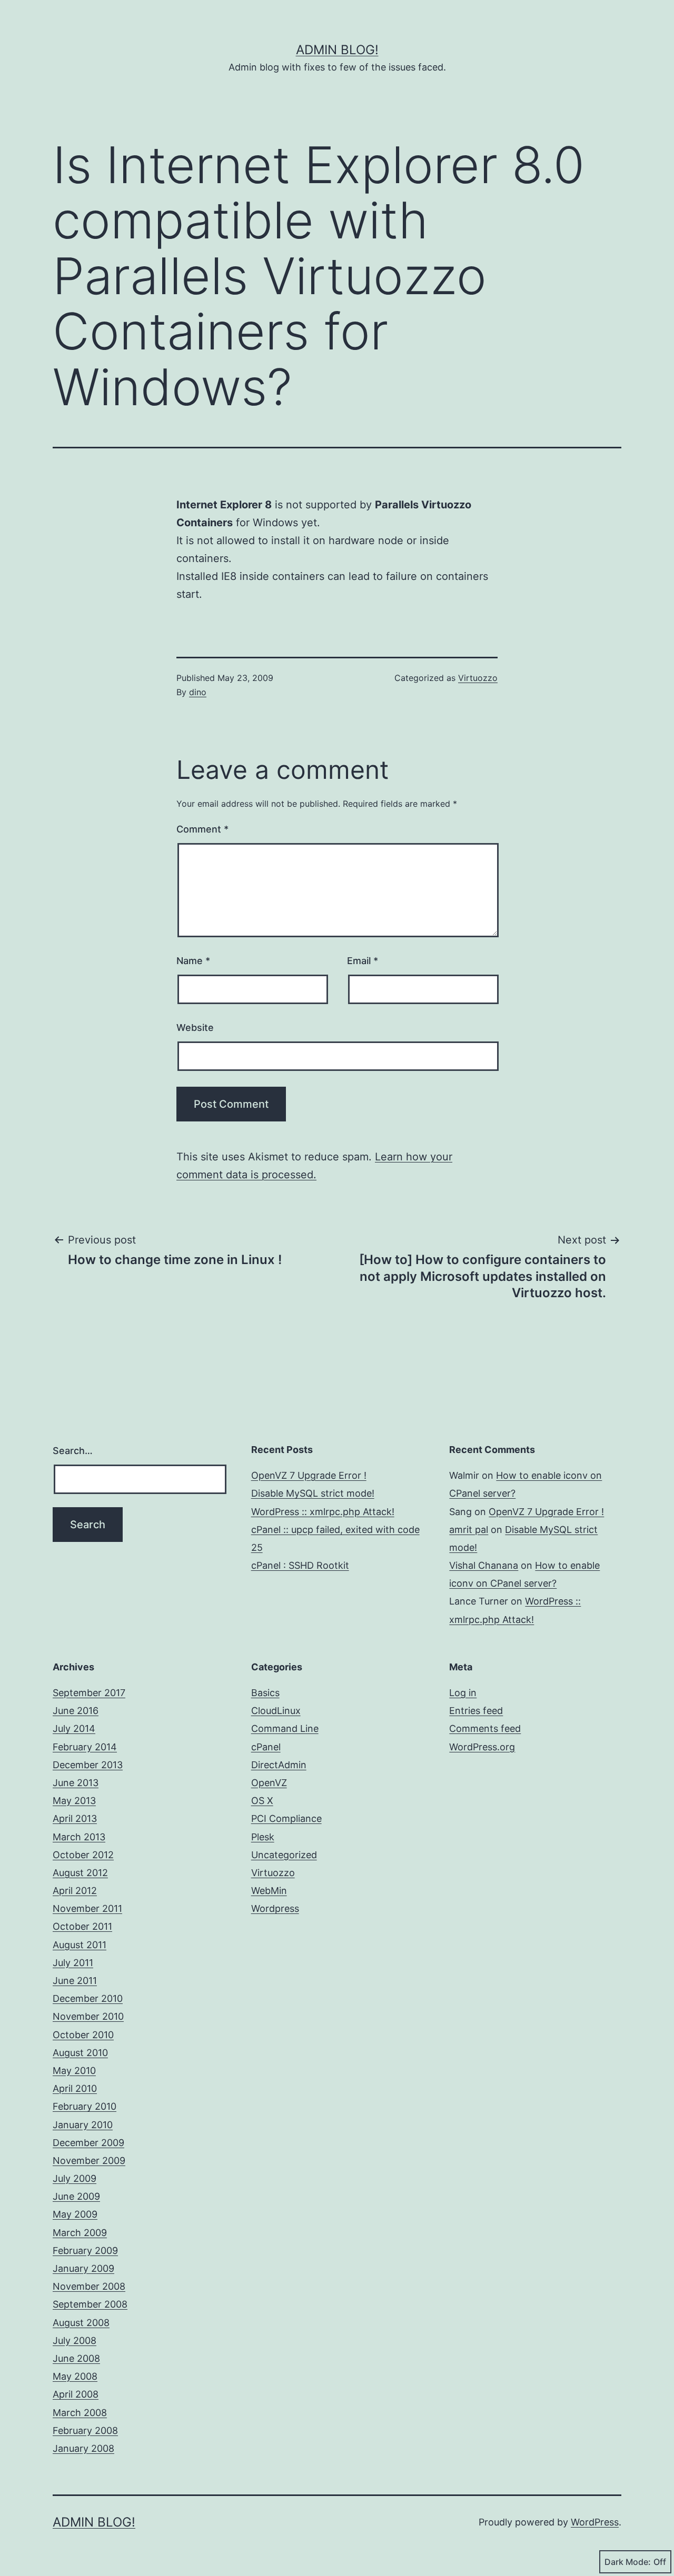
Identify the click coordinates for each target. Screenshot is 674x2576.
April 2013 (75, 1818)
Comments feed (485, 1728)
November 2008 (89, 2286)
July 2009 (75, 2178)
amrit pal (469, 1530)
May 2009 (75, 2214)
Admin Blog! (337, 50)
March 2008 (80, 2413)
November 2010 (88, 2016)
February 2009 (85, 2251)
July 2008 (75, 2341)
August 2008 (81, 2323)
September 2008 (90, 2304)
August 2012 (80, 1873)
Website (195, 1028)
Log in (463, 1693)
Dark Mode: (628, 2562)
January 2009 (83, 2268)
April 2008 (76, 2394)
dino (198, 692)
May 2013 (74, 1801)
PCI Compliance (286, 1818)
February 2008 (85, 2430)
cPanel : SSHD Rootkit (300, 1565)
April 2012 (75, 1891)
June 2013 (76, 1783)
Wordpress (275, 1908)
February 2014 (85, 1747)
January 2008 (83, 2448)
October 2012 (83, 1855)
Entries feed (476, 1711)
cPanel (266, 1747)
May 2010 (74, 2071)
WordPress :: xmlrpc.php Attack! (323, 1512)
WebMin (269, 1891)
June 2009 (76, 2196)
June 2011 (75, 1981)
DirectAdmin (279, 1765)
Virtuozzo (478, 678)
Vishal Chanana (484, 1565)
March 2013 (79, 1837)
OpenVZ (269, 1783)
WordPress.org (482, 1747)
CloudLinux (276, 1711)
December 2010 (88, 1998)
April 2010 (75, 2088)
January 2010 (83, 2125)
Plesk (263, 1837)
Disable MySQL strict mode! (313, 1493)
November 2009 (89, 2161)
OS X (262, 1801)
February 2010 (85, 2106)
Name (193, 961)
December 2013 (88, 1765)
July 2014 (74, 1728)
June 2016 (76, 1711)
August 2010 (80, 2053)
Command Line (285, 1728)
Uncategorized (284, 1855)
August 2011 (80, 1945)
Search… (73, 1451)
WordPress (595, 2522)
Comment (202, 829)
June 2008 (76, 2358)
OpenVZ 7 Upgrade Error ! (309, 1475)
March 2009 (80, 2233)
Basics (265, 1693)
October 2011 (82, 1926)
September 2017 (89, 1693)
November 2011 (87, 1908)
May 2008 (75, 2376)
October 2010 (83, 2035)
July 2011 (73, 1963)
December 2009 (88, 2143)
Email (363, 961)
